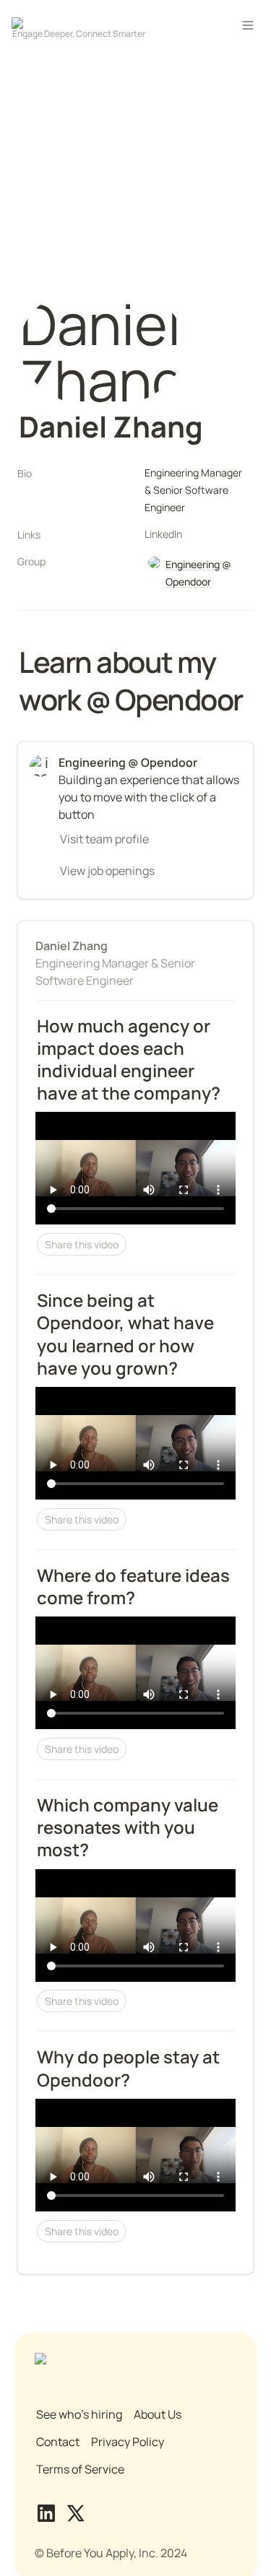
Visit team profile (104, 839)
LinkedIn (163, 534)
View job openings (107, 871)
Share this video (82, 1244)
